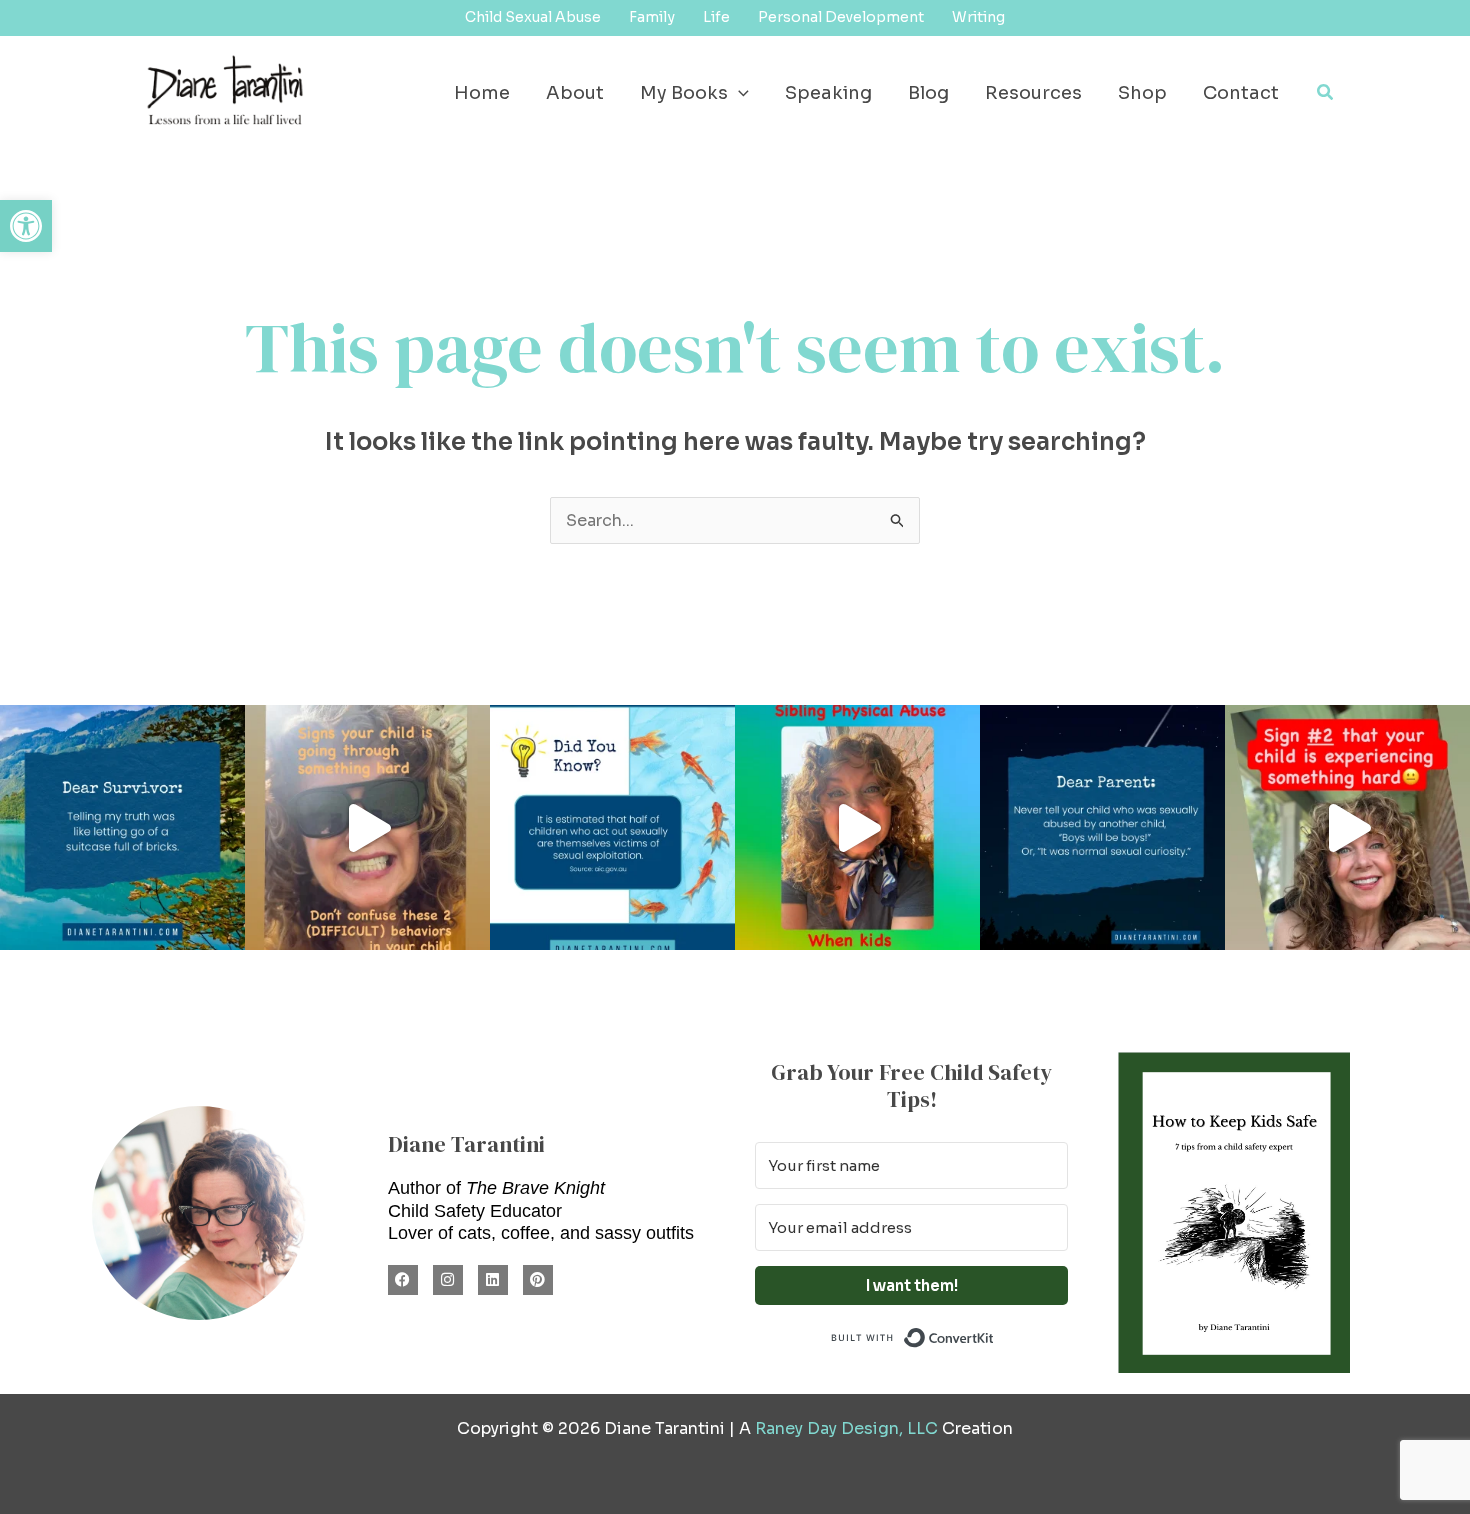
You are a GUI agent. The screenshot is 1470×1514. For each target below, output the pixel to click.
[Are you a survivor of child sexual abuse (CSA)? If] (122, 827)
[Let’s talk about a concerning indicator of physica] (857, 827)
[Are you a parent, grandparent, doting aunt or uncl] (367, 827)
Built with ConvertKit (994, 1335)
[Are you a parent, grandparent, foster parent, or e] (1102, 827)
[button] (26, 226)
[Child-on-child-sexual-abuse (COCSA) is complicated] (612, 827)
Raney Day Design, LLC (846, 1428)
